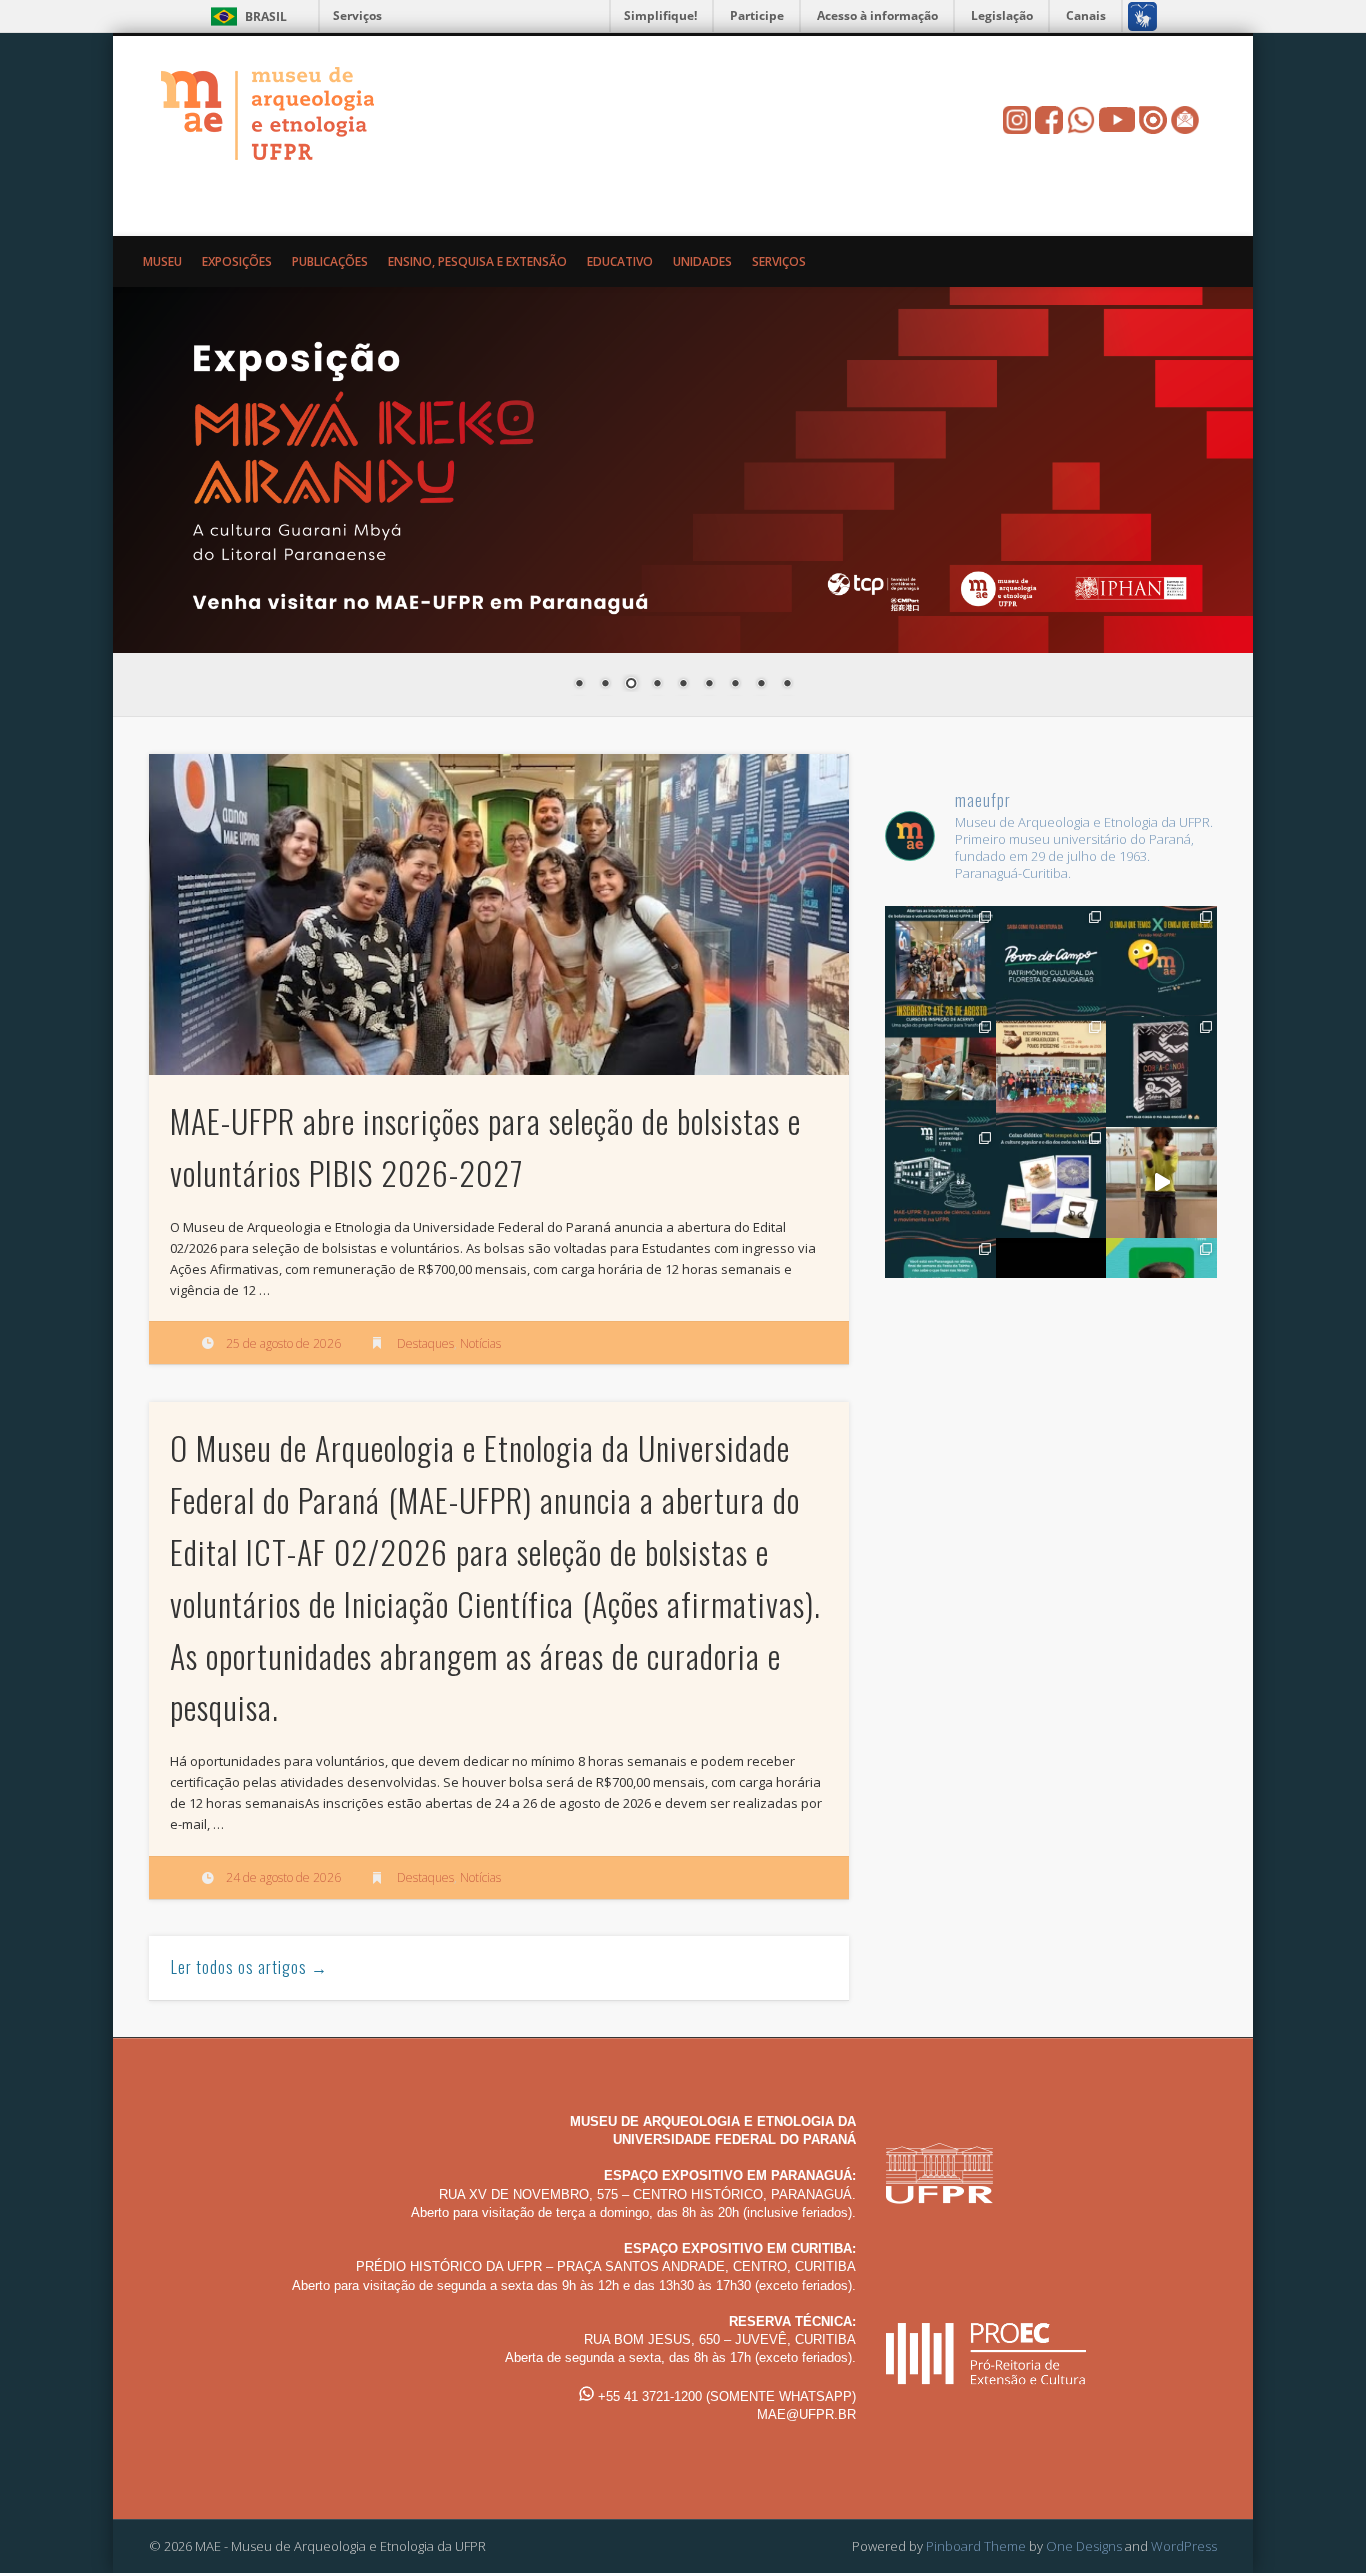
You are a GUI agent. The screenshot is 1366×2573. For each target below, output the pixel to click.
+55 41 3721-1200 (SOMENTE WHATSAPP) (725, 2396)
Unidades (702, 261)
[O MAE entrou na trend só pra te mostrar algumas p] (1161, 1182)
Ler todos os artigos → (249, 1967)
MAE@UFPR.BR (806, 2414)
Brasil (266, 16)
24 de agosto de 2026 (283, 1877)
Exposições (237, 261)
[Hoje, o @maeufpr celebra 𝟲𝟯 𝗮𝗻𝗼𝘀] (940, 1182)
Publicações (330, 261)
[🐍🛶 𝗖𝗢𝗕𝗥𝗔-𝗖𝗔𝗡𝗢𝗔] (1161, 1071)
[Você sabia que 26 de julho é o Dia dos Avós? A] (1051, 1182)
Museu (162, 261)
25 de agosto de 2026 (283, 1343)
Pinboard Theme (976, 2546)
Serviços (357, 15)
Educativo (620, 261)
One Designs (1084, 2546)
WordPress (1184, 2546)
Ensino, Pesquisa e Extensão (477, 261)
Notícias (480, 1343)
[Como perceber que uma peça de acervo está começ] (940, 1071)
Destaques (425, 1343)
